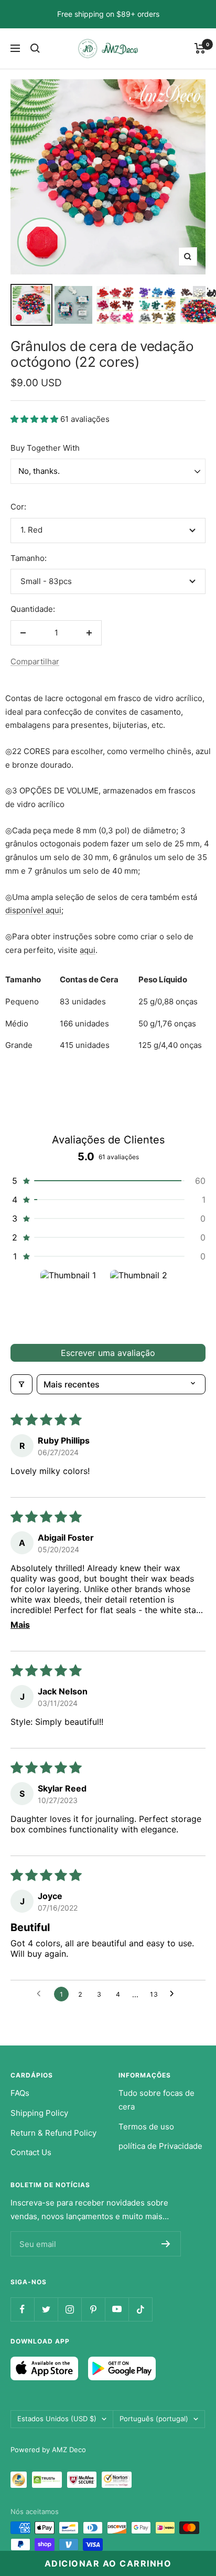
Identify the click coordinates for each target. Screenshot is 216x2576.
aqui (88, 950)
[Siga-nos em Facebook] (22, 2309)
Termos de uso (146, 2127)
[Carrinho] (200, 48)
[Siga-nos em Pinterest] (93, 2309)
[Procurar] (35, 48)
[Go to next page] (175, 1994)
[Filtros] (21, 1384)
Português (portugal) (154, 2419)
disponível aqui (33, 910)
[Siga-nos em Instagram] (69, 2309)
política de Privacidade (160, 2146)
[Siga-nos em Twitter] (46, 2309)
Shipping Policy (39, 2113)
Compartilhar (35, 661)
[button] (35, 419)
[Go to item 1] (73, 1303)
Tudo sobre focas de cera (156, 2100)
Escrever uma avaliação (108, 1353)
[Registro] (166, 2244)
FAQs (20, 2093)
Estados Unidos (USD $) (57, 2419)
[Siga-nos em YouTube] (117, 2309)
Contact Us (31, 2152)
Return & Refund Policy (53, 2133)
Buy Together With (45, 448)
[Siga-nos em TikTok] (140, 2309)
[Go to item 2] (143, 1303)
